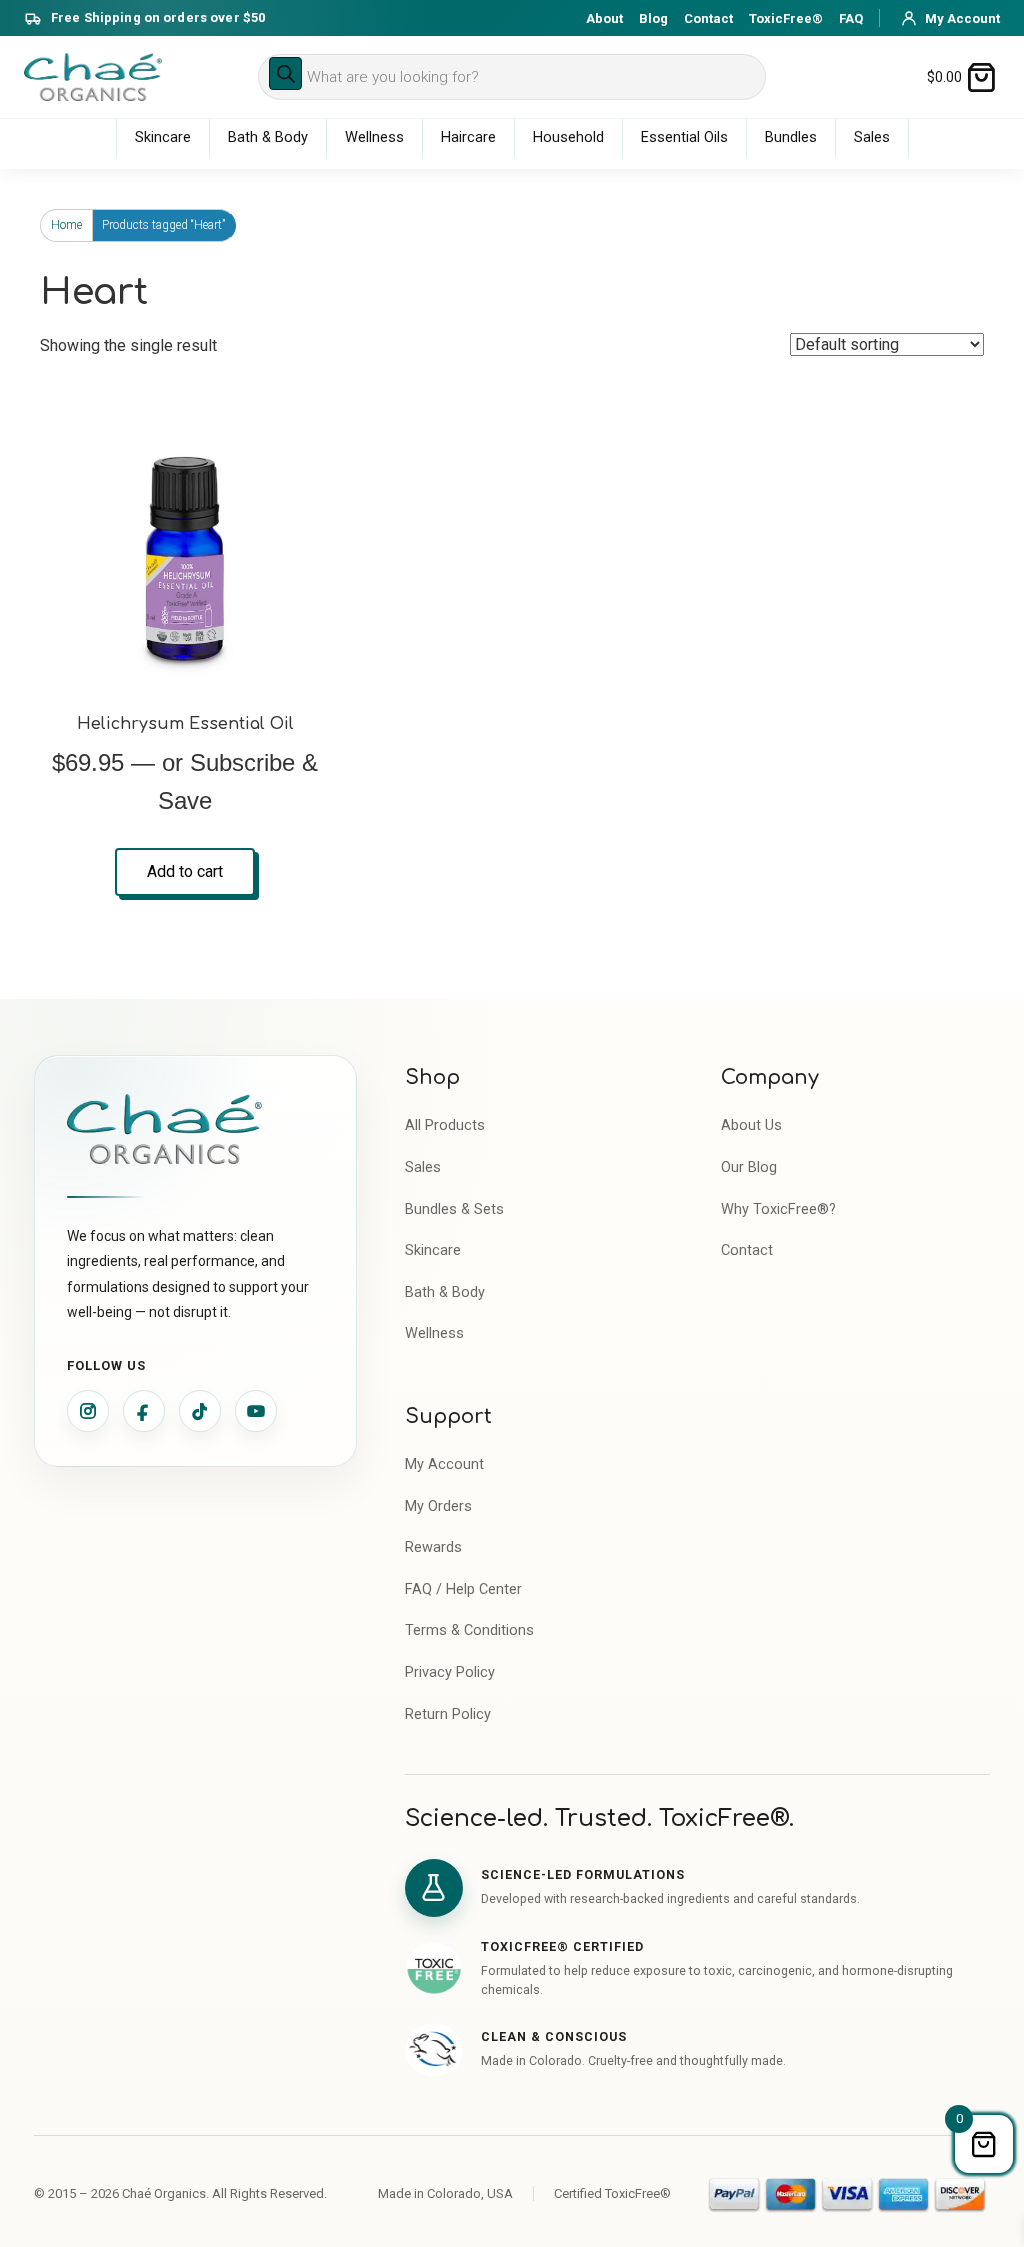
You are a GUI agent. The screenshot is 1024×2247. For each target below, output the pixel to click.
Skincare (163, 137)
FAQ (851, 18)
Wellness (374, 137)
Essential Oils (684, 137)
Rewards (433, 1547)
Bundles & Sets (454, 1209)
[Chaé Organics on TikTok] (200, 1411)
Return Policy (448, 1714)
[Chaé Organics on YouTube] (256, 1411)
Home (66, 225)
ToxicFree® (786, 18)
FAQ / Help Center (463, 1589)
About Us (751, 1125)
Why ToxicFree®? (778, 1209)
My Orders (438, 1506)
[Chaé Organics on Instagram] (88, 1411)
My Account (444, 1464)
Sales (872, 137)
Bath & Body (268, 137)
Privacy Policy (450, 1672)
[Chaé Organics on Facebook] (144, 1411)
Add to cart (185, 871)
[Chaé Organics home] (93, 77)
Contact (708, 18)
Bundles (791, 137)
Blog (653, 18)
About (604, 18)
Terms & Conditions (469, 1630)
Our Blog (749, 1167)
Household (568, 137)
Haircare (468, 137)
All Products (445, 1125)
